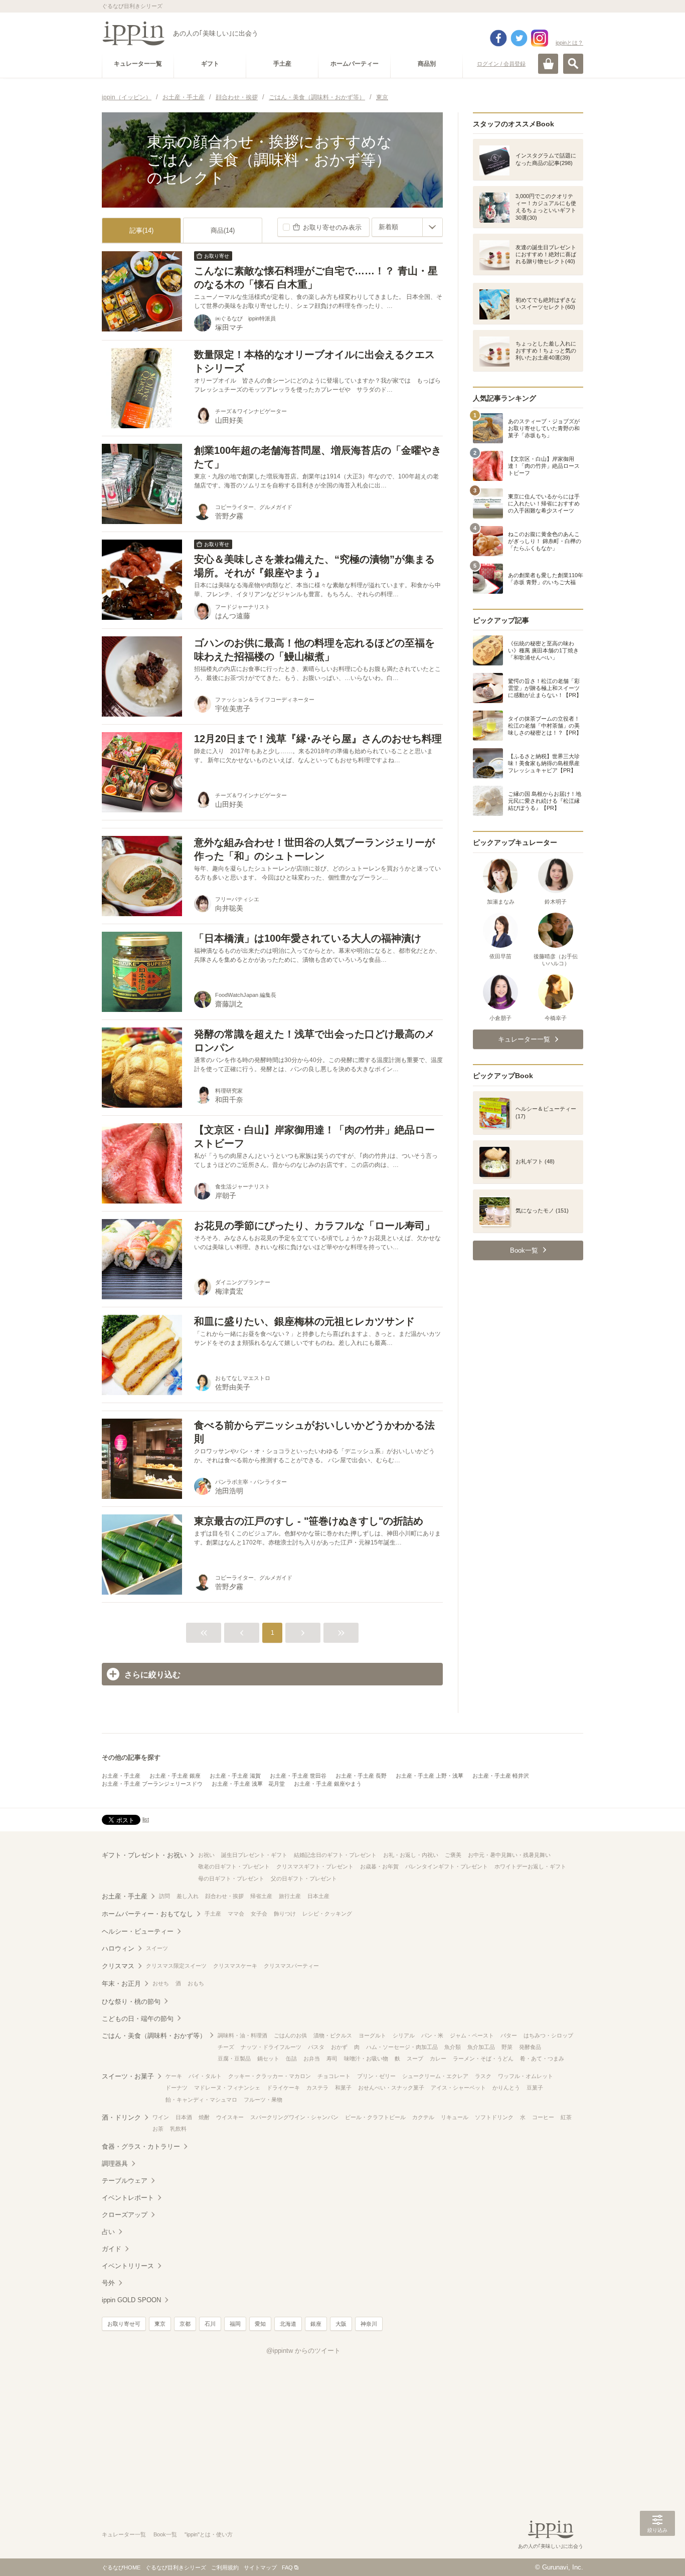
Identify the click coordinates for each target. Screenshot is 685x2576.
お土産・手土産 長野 (361, 1776)
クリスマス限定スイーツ (176, 1966)
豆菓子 (535, 2088)
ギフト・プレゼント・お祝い (144, 1855)
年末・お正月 (121, 1984)
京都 (185, 2324)
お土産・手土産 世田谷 (298, 1776)
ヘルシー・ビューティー (138, 1931)
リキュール (455, 2117)
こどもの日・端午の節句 (138, 2019)
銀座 (316, 2324)
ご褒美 (453, 1855)
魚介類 (453, 2047)
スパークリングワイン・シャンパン (294, 2117)
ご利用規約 (225, 2567)
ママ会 (236, 1914)
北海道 (288, 2324)
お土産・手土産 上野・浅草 (430, 1776)
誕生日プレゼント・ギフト (254, 1855)
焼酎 (204, 2117)
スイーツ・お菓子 (128, 2076)
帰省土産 (261, 1896)
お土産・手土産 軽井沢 (501, 1776)
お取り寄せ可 (124, 2324)
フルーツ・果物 (263, 2100)
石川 (210, 2324)
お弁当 (312, 2058)
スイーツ (157, 1948)
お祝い (206, 1855)
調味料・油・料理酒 (242, 2035)
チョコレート (334, 2076)
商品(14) (223, 230)
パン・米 (432, 2035)
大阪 (341, 2324)
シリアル (404, 2035)
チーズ (226, 2047)
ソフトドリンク (494, 2117)
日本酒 (184, 2117)
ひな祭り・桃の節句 (131, 2002)
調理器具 (115, 2164)
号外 (108, 2283)
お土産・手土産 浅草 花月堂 (248, 1784)
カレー (438, 2058)
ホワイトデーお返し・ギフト (530, 1866)
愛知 (260, 2324)
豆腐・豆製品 (234, 2058)
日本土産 (318, 1896)
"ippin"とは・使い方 (209, 2534)
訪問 (164, 1896)
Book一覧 (165, 2534)
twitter (519, 38)
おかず (339, 2047)
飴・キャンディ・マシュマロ (201, 2100)
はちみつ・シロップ (548, 2035)
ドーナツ (177, 2088)
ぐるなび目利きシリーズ (176, 2567)
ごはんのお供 (290, 2035)
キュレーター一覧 (124, 2534)
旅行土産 (290, 1896)
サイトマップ (260, 2567)
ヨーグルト (372, 2035)
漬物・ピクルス (333, 2035)
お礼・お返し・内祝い (411, 1855)
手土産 (213, 1914)
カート (548, 64)
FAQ (287, 2567)
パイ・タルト (205, 2076)
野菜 (507, 2047)
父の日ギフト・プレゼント (304, 1878)
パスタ (316, 2047)
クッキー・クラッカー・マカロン (270, 2076)
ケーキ (174, 2076)
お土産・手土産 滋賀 (235, 1776)
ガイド (112, 2249)
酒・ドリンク (121, 2117)
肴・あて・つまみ (542, 2058)
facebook (498, 38)
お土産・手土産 (121, 1776)
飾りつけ (285, 1914)
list (146, 1819)
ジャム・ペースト (472, 2035)
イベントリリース (128, 2266)
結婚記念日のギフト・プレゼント (335, 1855)
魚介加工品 (481, 2047)
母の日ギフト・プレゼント (231, 1878)
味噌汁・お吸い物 (366, 2058)
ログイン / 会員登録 (501, 64)
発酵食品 (530, 2047)
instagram (540, 38)
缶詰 (291, 2058)
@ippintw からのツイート (303, 2351)
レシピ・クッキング (327, 1914)
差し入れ (188, 1896)
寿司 (332, 2058)
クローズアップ (125, 2215)
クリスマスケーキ (235, 1966)
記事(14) (141, 230)
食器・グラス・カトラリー (141, 2146)
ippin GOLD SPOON (131, 2300)
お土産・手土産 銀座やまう (328, 1784)
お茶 (158, 2129)
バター (509, 2035)
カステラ (317, 2088)
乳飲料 (178, 2129)
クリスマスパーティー (291, 1966)
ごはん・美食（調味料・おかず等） (154, 2036)
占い (108, 2232)
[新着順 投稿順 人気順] (407, 227)
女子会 (259, 1914)
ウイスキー (230, 2117)
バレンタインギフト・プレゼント (447, 1866)
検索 (573, 64)
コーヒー (543, 2117)
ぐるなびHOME (121, 2567)
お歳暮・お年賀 (379, 1866)
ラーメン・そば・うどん (483, 2058)
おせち (161, 1983)
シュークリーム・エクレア (435, 2076)
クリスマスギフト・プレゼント (315, 1866)
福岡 (235, 2324)
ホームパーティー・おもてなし (147, 1914)
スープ (415, 2058)
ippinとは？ (569, 43)
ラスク (483, 2076)
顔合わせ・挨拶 (224, 1896)
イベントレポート (128, 2198)
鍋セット (268, 2058)
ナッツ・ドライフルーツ (271, 2047)
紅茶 (566, 2117)
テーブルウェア (125, 2181)
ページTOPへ (657, 2553)
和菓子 (343, 2088)
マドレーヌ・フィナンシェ (227, 2088)
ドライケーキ (283, 2088)
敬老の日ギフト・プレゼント (234, 1866)
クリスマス (118, 1966)
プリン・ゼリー (376, 2076)
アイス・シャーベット (458, 2088)
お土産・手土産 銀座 (175, 1776)
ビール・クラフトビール (375, 2117)
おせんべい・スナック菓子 (391, 2088)
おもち (196, 1983)
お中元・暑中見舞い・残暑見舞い (509, 1855)
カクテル (423, 2117)
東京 (160, 2324)
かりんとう (506, 2088)
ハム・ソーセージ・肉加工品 (402, 2047)
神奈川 (369, 2324)
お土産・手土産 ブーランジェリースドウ (152, 1784)
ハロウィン (118, 1948)
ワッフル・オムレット (526, 2076)
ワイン (161, 2117)
